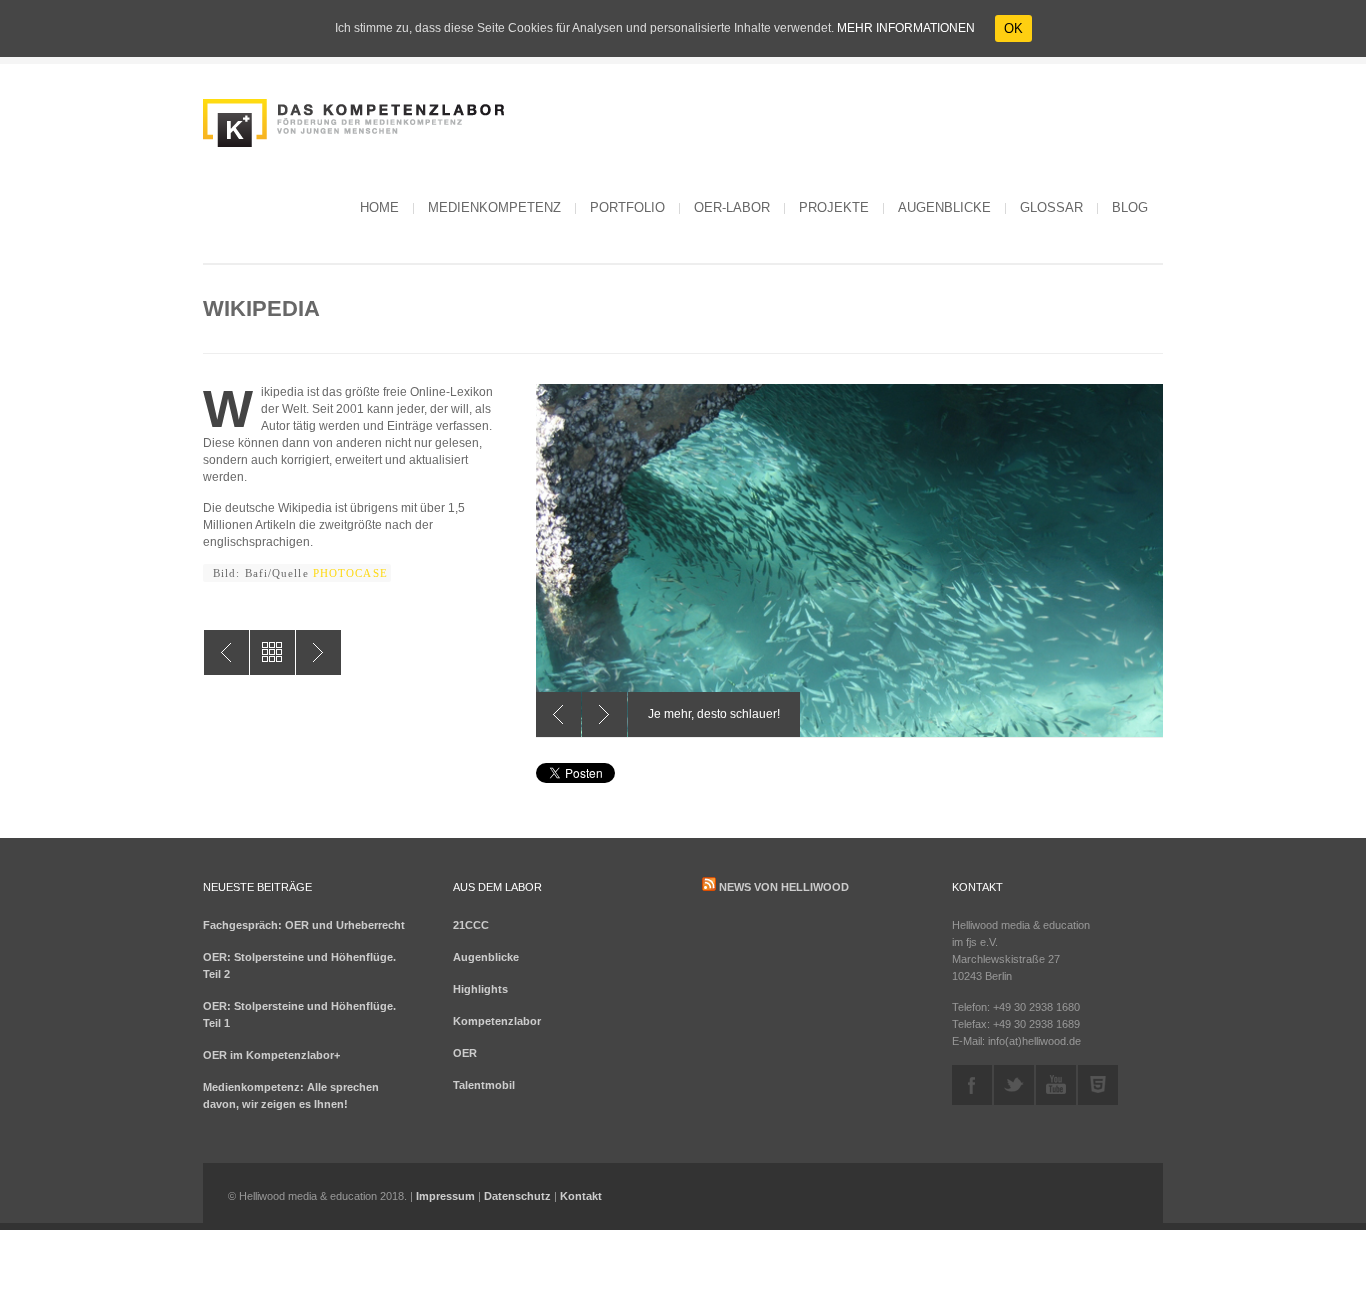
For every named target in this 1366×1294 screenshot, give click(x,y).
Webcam (226, 652)
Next (604, 714)
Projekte (834, 207)
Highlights (480, 989)
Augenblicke (944, 207)
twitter (1014, 1085)
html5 (1098, 1085)
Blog (1130, 207)
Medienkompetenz (494, 207)
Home (379, 207)
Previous (558, 714)
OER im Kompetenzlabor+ (271, 1055)
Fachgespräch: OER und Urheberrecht (304, 925)
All (272, 652)
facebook (972, 1085)
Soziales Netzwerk (318, 652)
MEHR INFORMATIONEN (906, 28)
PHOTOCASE (350, 573)
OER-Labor (732, 207)
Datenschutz (517, 1196)
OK (1013, 28)
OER (465, 1053)
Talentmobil (484, 1085)
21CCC (471, 925)
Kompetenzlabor (497, 1021)
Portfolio (627, 207)
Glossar (1051, 207)
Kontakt (581, 1196)
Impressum (445, 1196)
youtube (1056, 1085)
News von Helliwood (784, 887)
